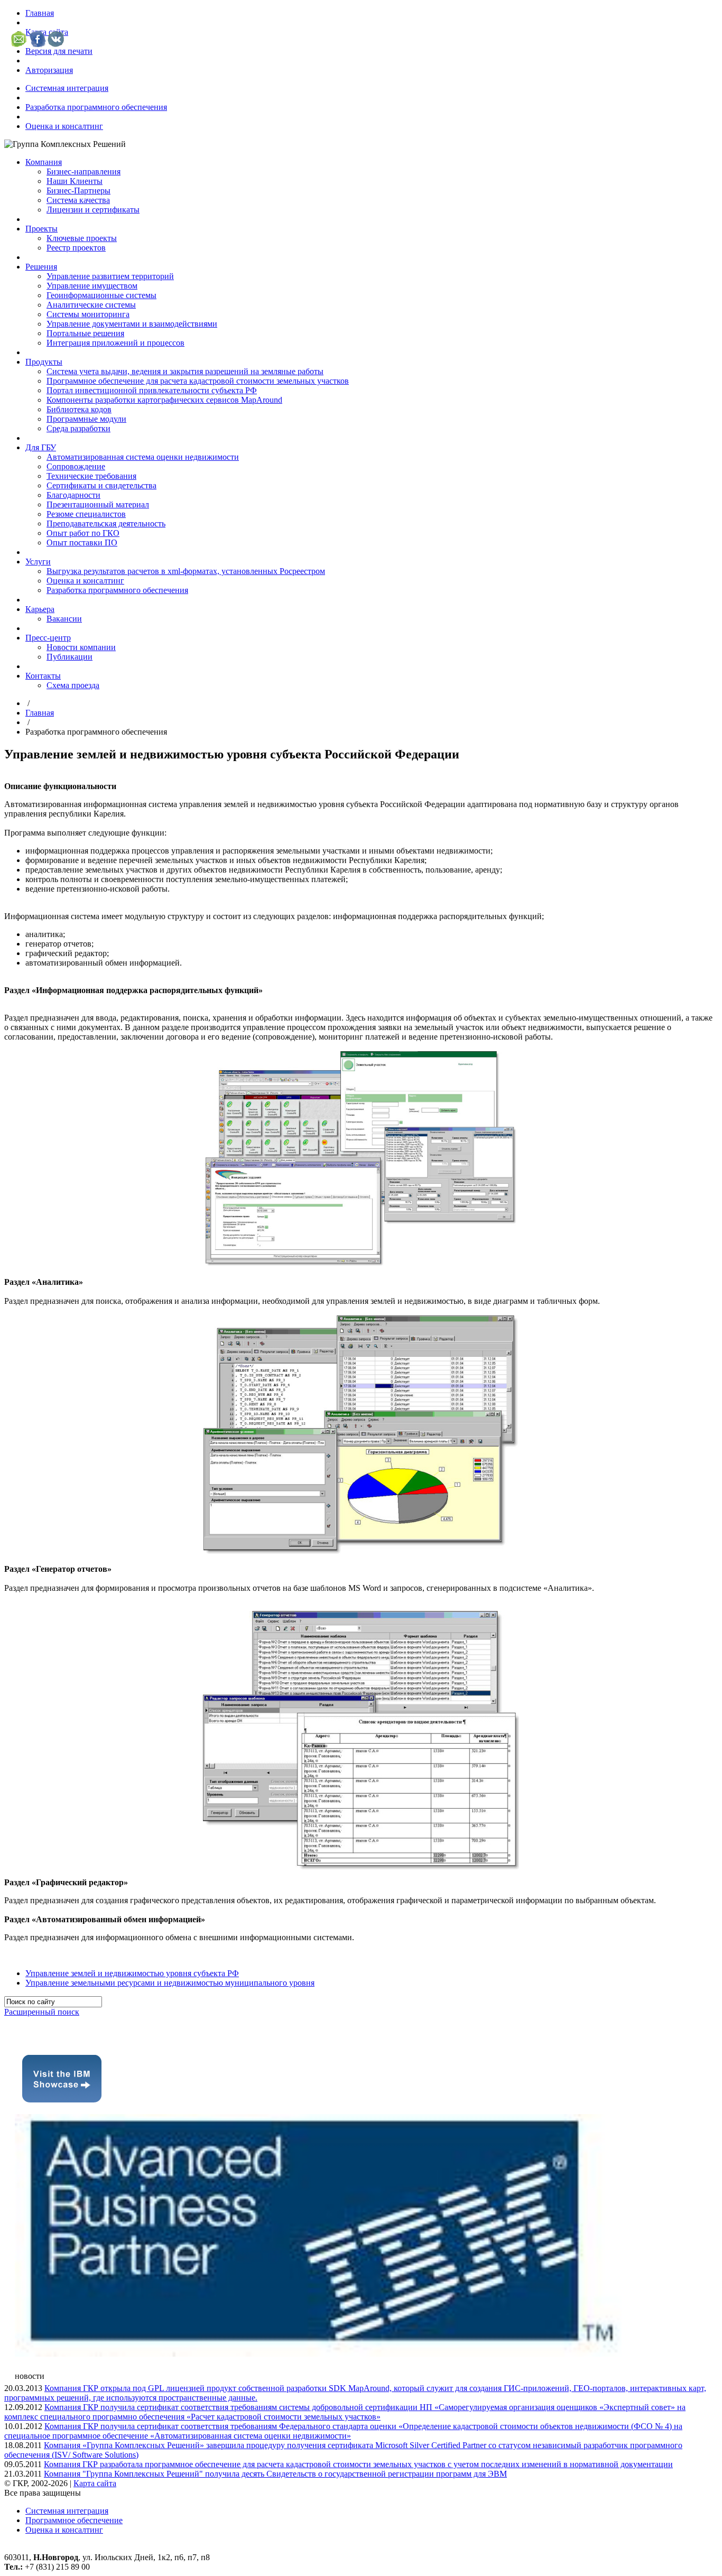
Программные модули (86, 419)
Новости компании (81, 647)
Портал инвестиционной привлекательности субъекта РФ (152, 390)
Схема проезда (73, 685)
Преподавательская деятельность (106, 523)
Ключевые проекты (82, 238)
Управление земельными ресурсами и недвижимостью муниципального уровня (170, 1983)
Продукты (44, 362)
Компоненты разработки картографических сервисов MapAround (164, 400)
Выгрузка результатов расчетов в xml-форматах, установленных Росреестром (186, 571)
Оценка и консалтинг (64, 126)
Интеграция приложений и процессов (115, 343)
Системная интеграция (67, 88)
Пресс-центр (48, 638)
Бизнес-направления (84, 172)
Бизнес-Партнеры (78, 191)
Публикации (70, 657)
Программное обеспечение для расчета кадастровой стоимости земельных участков (198, 381)
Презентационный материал (98, 504)
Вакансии (64, 619)
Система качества (78, 200)
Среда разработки (78, 428)
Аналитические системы (91, 305)
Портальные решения (85, 333)
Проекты (41, 229)
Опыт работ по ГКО (83, 533)
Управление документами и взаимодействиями (132, 324)
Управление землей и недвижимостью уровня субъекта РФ (132, 1973)
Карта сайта (95, 2483)
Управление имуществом (92, 286)
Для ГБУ (41, 447)
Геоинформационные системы (101, 295)
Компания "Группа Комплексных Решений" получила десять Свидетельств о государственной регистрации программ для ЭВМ (275, 2474)
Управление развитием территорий (110, 276)
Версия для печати (59, 51)
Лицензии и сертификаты (93, 210)
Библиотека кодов (79, 409)
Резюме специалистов (86, 514)
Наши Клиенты (75, 181)
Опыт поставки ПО (82, 543)
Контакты (43, 676)
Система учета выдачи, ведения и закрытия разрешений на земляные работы (185, 371)
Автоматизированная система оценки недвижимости (143, 457)
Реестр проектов (76, 248)
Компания (44, 162)
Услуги (38, 562)
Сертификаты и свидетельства (101, 485)
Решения (41, 267)
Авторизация (49, 70)
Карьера (40, 609)
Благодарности (73, 495)
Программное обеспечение (74, 2520)
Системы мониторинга (88, 314)
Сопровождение (76, 466)
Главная (40, 13)
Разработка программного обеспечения (96, 107)
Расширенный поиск (42, 2012)
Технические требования (91, 476)
